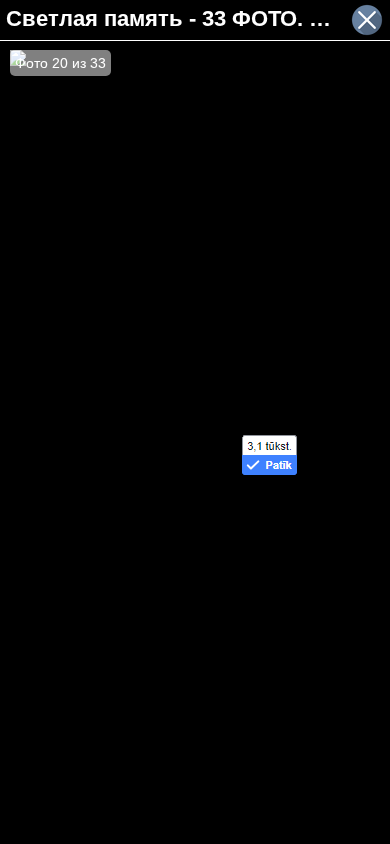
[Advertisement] (195, 540)
